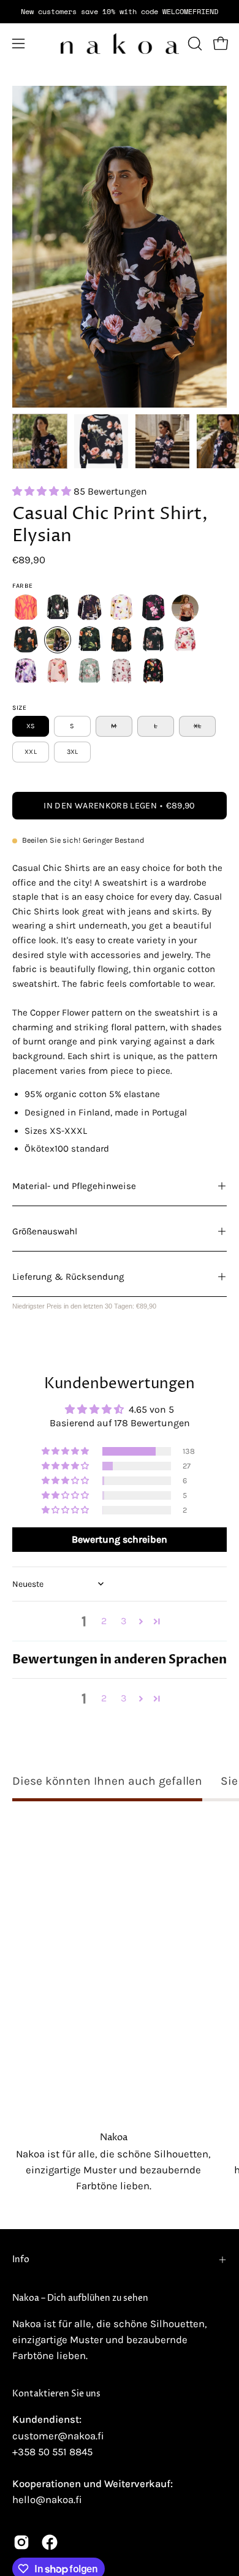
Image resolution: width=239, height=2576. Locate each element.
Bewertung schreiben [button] (120, 1539)
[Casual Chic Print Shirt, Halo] (26, 672)
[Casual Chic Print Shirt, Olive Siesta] (89, 640)
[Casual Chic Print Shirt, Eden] (89, 672)
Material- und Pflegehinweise (74, 1186)
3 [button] (123, 1621)
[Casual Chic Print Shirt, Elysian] (40, 441)
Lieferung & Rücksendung (68, 1277)
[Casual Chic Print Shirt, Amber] (121, 608)
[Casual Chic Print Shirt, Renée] (185, 608)
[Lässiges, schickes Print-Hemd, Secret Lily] (89, 608)
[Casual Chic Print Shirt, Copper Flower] (26, 640)
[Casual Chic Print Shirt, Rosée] (58, 672)
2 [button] (104, 1621)
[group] (120, 12)
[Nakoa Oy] (120, 44)
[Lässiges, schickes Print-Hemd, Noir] (26, 608)
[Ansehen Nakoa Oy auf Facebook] (50, 2542)
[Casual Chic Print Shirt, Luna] (153, 640)
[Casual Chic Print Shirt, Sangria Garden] (153, 672)
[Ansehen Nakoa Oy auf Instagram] (21, 2542)
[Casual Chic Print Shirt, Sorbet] (185, 640)
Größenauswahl (45, 1231)
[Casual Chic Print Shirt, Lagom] (121, 640)
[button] (194, 44)
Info (21, 2260)
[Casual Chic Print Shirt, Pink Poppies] (121, 672)
